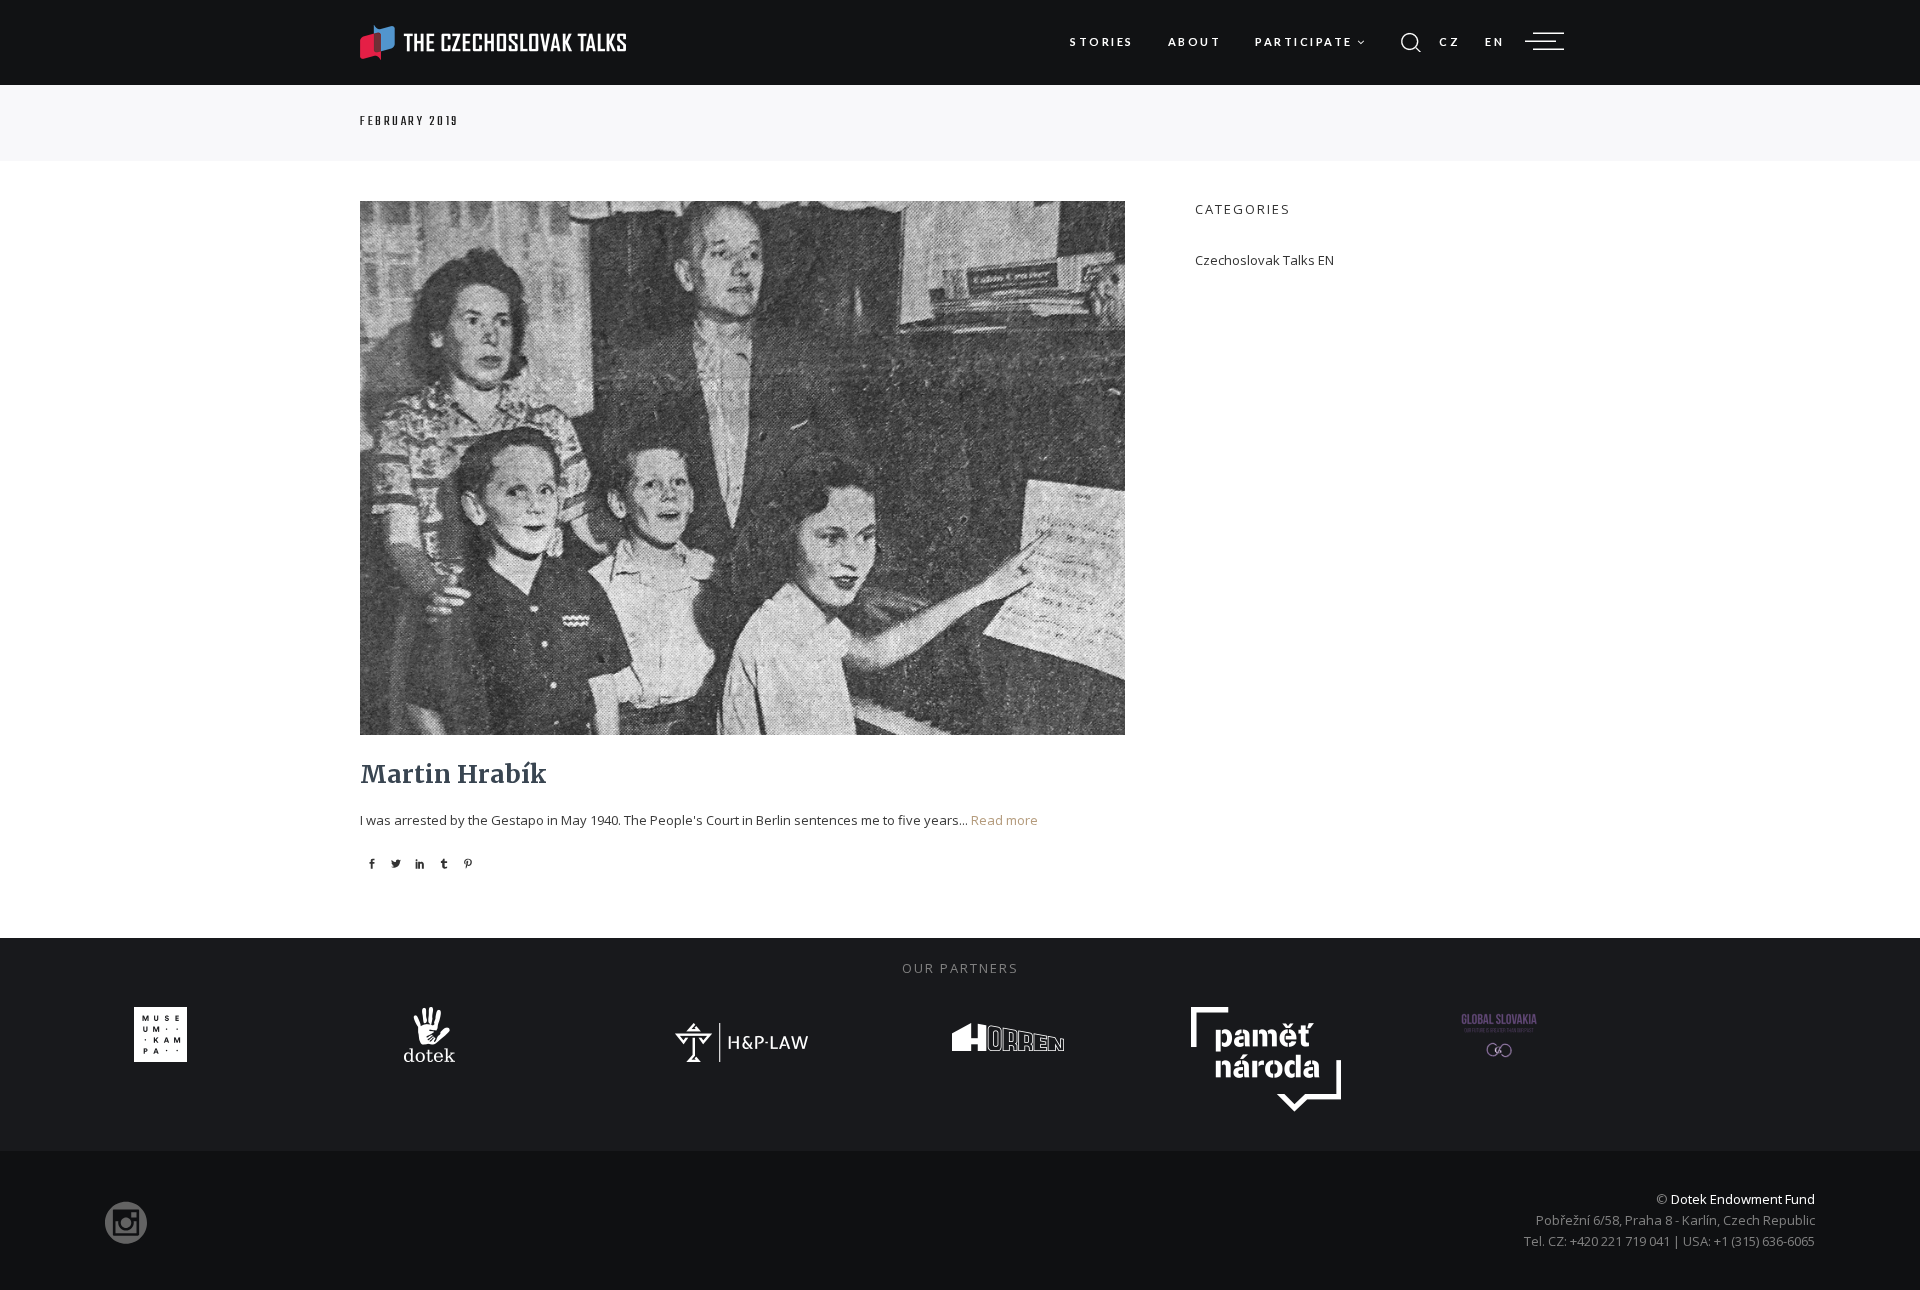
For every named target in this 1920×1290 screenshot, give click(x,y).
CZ (1449, 41)
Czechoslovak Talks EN (1264, 260)
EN (1494, 41)
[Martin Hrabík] (742, 468)
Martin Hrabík (453, 774)
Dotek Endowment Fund (1743, 1199)
